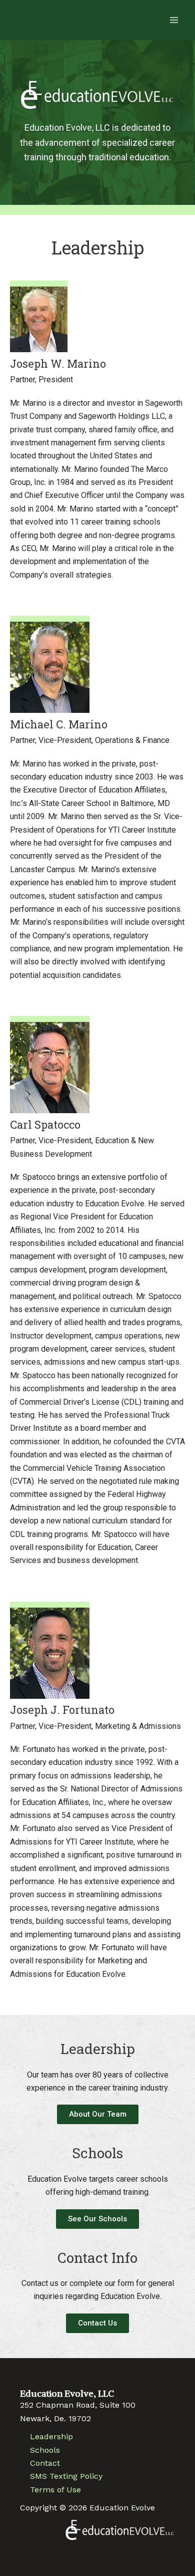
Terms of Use (55, 2490)
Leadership (51, 2436)
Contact (45, 2463)
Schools (45, 2450)
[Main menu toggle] (174, 20)
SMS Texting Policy (66, 2476)
